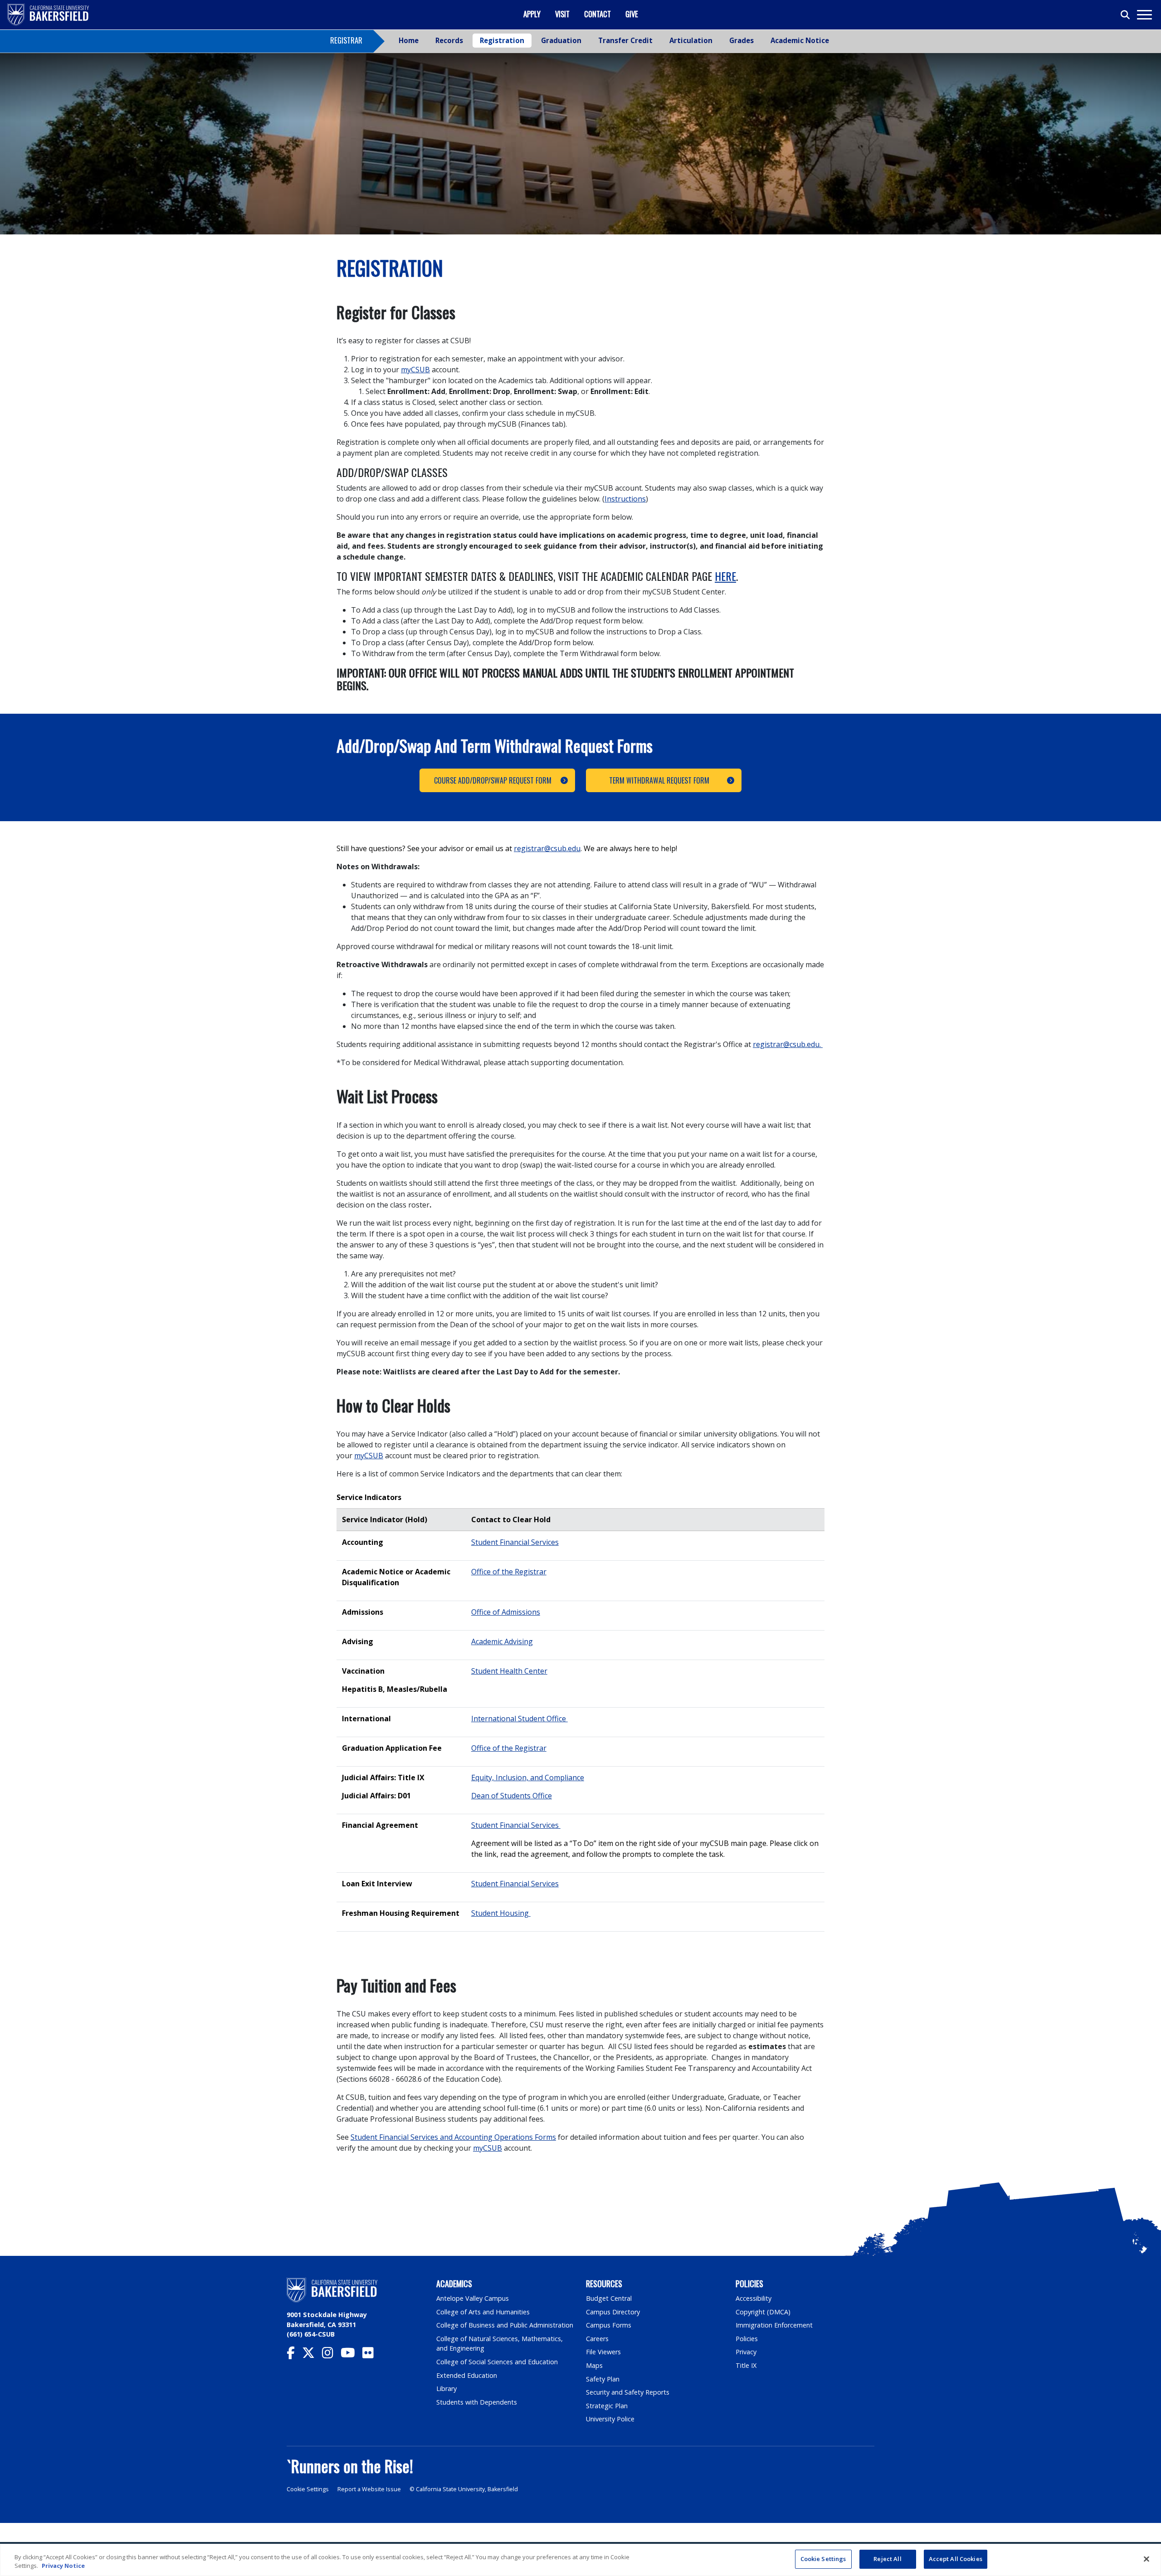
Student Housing (501, 1913)
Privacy (746, 2352)
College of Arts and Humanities (483, 2312)
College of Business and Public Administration (505, 2325)
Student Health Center (509, 1671)
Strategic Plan (607, 2406)
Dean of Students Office (512, 1796)
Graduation (561, 40)
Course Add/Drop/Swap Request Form (493, 780)
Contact (598, 14)
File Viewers (603, 2352)
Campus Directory (613, 2312)
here (725, 576)
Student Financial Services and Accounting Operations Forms (453, 2137)
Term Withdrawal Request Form (659, 780)
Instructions (625, 499)
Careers (597, 2339)
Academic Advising (502, 1641)
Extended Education (467, 2375)
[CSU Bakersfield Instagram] (331, 2355)
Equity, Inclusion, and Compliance (528, 1777)
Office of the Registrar (509, 1572)
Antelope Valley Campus (473, 2298)
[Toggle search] (1126, 15)
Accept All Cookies (956, 2559)
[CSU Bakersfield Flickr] (372, 2355)
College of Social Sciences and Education (497, 2362)
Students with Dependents (477, 2402)
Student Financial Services (515, 1542)
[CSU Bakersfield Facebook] (294, 2355)
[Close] (1146, 2559)
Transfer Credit (625, 40)
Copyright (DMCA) (763, 2312)
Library (446, 2389)
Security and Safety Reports (628, 2392)
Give (632, 14)
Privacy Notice (63, 2566)
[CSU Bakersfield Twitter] (312, 2355)
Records (449, 40)
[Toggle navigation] (1144, 15)
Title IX (746, 2365)
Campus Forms (609, 2325)
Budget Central (609, 2298)
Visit (562, 14)
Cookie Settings (308, 2489)
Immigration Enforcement (774, 2325)
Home (409, 40)
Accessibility (754, 2298)
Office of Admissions (506, 1612)
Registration (502, 40)
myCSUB (415, 370)
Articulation (691, 40)
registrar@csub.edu (547, 848)
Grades (741, 40)
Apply (532, 14)
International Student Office (520, 1719)
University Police (610, 2419)
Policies (747, 2339)
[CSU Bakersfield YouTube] (351, 2355)
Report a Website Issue (369, 2489)
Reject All (887, 2559)
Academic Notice (800, 40)
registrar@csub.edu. (788, 1044)
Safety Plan (603, 2379)
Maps (594, 2365)
